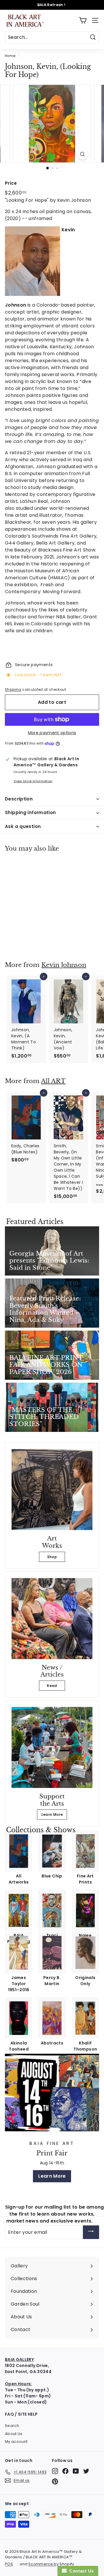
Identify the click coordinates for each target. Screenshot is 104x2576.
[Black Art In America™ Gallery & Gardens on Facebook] (65, 2471)
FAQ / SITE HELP (21, 2414)
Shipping (13, 690)
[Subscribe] (91, 2232)
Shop (52, 1557)
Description (19, 799)
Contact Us (80, 2571)
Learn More (52, 1814)
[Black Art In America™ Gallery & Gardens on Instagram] (55, 2471)
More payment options (52, 733)
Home (10, 56)
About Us (14, 2434)
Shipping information (30, 812)
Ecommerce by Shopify (51, 2564)
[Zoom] (82, 154)
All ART (53, 1081)
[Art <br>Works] (52, 1489)
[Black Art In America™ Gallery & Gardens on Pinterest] (55, 2481)
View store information (33, 781)
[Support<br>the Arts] (52, 1747)
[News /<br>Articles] (52, 1619)
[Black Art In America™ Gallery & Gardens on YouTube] (76, 2471)
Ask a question (23, 826)
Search (12, 2426)
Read (52, 1686)
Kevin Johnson (64, 965)
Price (11, 183)
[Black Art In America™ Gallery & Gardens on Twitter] (86, 2471)
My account (16, 2442)
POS (9, 2564)
